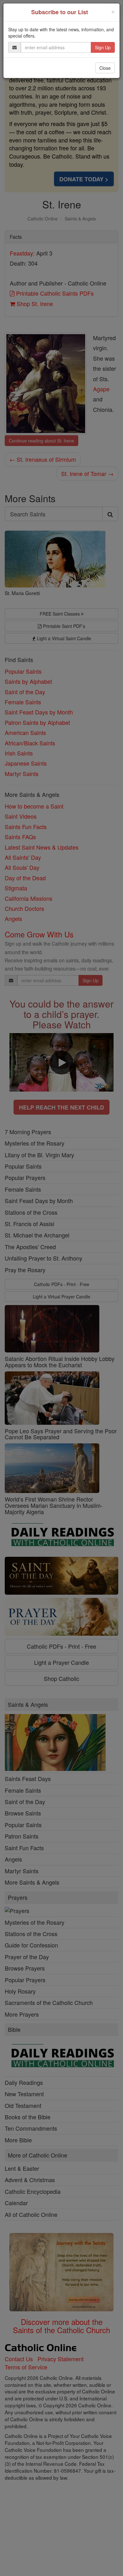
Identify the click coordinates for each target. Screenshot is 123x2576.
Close (105, 68)
